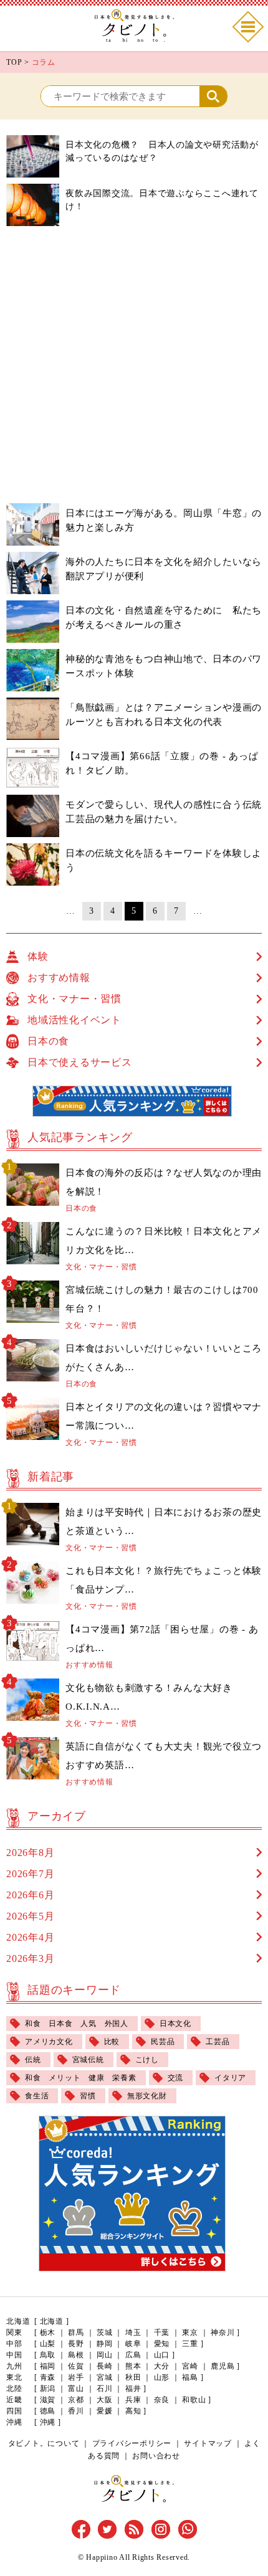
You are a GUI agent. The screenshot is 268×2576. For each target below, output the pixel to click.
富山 (76, 2389)
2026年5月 (30, 1916)
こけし (147, 2060)
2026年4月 (30, 1937)
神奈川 (223, 2332)
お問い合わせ (156, 2456)
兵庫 (133, 2400)
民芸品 (163, 2042)
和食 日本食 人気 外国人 (77, 2024)
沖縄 (48, 2422)
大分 (162, 2366)
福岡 (48, 2366)
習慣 (88, 2096)
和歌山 (194, 2400)
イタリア (230, 2078)
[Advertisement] (134, 366)
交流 (176, 2078)
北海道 (52, 2321)
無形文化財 (147, 2096)
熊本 (133, 2366)
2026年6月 (30, 1895)
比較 (112, 2042)
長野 (76, 2344)
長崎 (105, 2366)
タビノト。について (44, 2443)
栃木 (48, 2332)
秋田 (133, 2377)
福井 (133, 2389)
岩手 (76, 2377)
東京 (190, 2332)
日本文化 (175, 2024)
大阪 (105, 2400)
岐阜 (133, 2344)
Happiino (102, 2557)
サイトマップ (208, 2443)
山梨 (48, 2344)
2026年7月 (30, 1874)
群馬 (76, 2332)
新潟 (48, 2389)
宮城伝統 (88, 2060)
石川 (105, 2389)
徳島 (48, 2411)
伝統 (33, 2060)
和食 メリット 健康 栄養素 (81, 2078)
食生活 (37, 2096)
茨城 (105, 2332)
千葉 (162, 2332)
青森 (48, 2377)
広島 (133, 2355)
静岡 (105, 2344)
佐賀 (76, 2366)
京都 (76, 2400)
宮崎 (190, 2366)
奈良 (162, 2400)
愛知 (162, 2344)
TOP (14, 62)
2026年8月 (30, 1853)
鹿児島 (223, 2366)
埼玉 (133, 2332)
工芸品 (218, 2042)
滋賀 (48, 2400)
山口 (162, 2355)
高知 (133, 2411)
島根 (76, 2355)
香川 (76, 2411)
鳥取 (48, 2355)
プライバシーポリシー (132, 2443)
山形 (162, 2377)
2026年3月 (30, 1958)
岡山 (105, 2355)
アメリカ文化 (49, 2042)
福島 (190, 2377)
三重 (190, 2344)
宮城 (105, 2377)
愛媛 (105, 2411)
